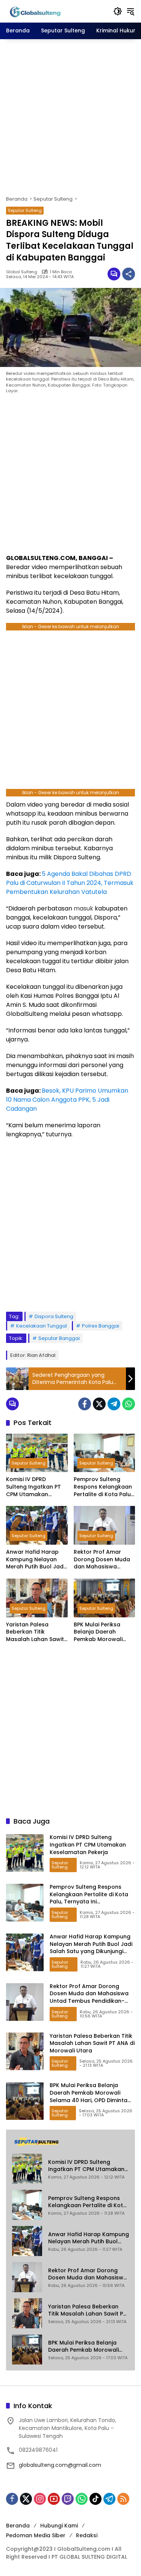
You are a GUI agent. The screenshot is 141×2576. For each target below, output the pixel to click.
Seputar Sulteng (25, 210)
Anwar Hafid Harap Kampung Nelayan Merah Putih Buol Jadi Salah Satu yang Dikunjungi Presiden (35, 1560)
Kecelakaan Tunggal (42, 1326)
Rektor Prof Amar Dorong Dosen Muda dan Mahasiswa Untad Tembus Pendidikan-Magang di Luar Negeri (102, 1560)
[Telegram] (114, 1404)
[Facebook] (85, 1404)
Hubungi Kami (59, 2526)
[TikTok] (96, 2499)
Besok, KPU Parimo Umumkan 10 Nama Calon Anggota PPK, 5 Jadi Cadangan (67, 1100)
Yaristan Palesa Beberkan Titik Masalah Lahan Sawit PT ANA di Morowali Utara (35, 1632)
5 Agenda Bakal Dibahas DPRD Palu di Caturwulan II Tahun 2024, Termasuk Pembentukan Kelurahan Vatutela (70, 883)
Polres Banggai (101, 1326)
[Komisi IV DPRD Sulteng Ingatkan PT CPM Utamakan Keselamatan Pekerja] (37, 1453)
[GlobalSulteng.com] (56, 11)
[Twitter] (99, 1404)
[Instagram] (40, 2499)
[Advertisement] (70, 117)
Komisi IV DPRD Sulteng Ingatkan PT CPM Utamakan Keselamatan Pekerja (35, 1487)
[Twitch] (68, 2499)
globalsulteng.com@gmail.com (60, 2465)
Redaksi (87, 2535)
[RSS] (123, 2499)
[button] (118, 11)
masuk (83, 908)
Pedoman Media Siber (36, 2535)
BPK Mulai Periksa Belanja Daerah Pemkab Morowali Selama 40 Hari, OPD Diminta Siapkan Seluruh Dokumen (102, 1632)
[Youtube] (54, 2499)
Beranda (18, 2526)
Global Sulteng (22, 272)
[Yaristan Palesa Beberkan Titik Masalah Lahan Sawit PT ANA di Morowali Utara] (37, 1598)
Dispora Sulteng (54, 1316)
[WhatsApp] (129, 1404)
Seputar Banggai (59, 1338)
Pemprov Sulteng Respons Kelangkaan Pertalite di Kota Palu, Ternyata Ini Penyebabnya (103, 1487)
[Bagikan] (129, 274)
